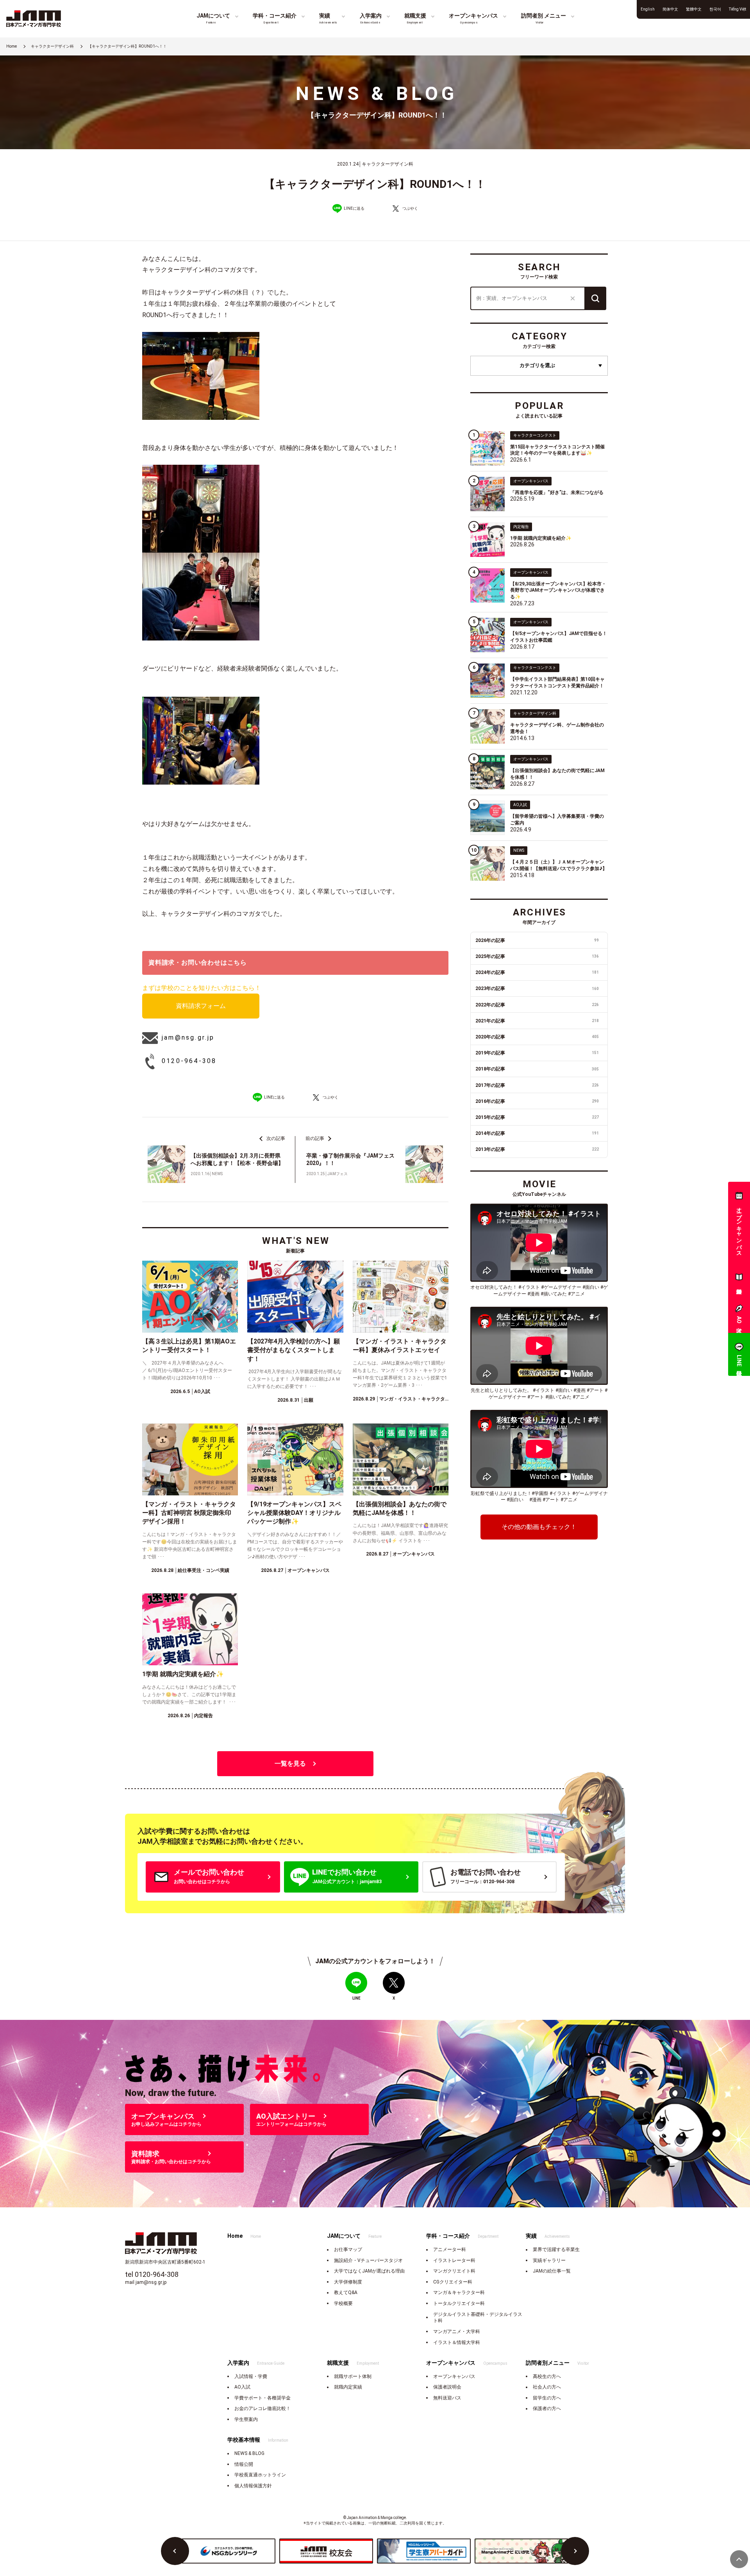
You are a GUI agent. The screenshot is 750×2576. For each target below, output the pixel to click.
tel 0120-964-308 (152, 2274)
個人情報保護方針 (253, 2486)
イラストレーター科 (454, 2260)
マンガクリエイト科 (454, 2271)
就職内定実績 (348, 2387)
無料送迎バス (447, 2398)
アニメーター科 (450, 2250)
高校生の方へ (547, 2376)
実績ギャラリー (549, 2260)
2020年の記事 (537, 1037)
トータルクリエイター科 (459, 2303)
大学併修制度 (348, 2282)
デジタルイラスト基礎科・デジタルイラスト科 (478, 2318)
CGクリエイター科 (453, 2282)
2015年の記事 (537, 1117)
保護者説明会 (447, 2387)
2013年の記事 (537, 1149)
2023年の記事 (537, 988)
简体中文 (670, 9)
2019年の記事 (537, 1053)
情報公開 (244, 2464)
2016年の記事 (537, 1101)
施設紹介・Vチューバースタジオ (368, 2260)
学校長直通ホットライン (260, 2475)
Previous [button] (175, 2551)
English (648, 9)
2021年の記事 (537, 1021)
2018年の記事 (537, 1069)
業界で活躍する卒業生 (556, 2250)
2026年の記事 (537, 940)
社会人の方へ (547, 2387)
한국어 (715, 9)
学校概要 (343, 2303)
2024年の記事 (537, 972)
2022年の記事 (537, 1005)
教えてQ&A (346, 2292)
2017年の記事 (537, 1085)
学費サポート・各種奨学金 (262, 2398)
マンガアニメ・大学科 (457, 2332)
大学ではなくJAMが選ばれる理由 (369, 2271)
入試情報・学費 (251, 2376)
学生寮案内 (246, 2419)
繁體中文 (694, 9)
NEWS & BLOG (249, 2453)
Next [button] (575, 2551)
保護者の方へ (547, 2408)
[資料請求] (739, 1279)
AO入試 (242, 2387)
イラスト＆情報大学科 (457, 2342)
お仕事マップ (348, 2250)
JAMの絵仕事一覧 (552, 2271)
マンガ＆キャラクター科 (459, 2292)
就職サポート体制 (353, 2376)
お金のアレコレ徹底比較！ (262, 2408)
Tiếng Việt (737, 9)
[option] (229, 2551)
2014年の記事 (537, 1133)
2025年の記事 (537, 956)
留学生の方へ (547, 2398)
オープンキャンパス (454, 2376)
